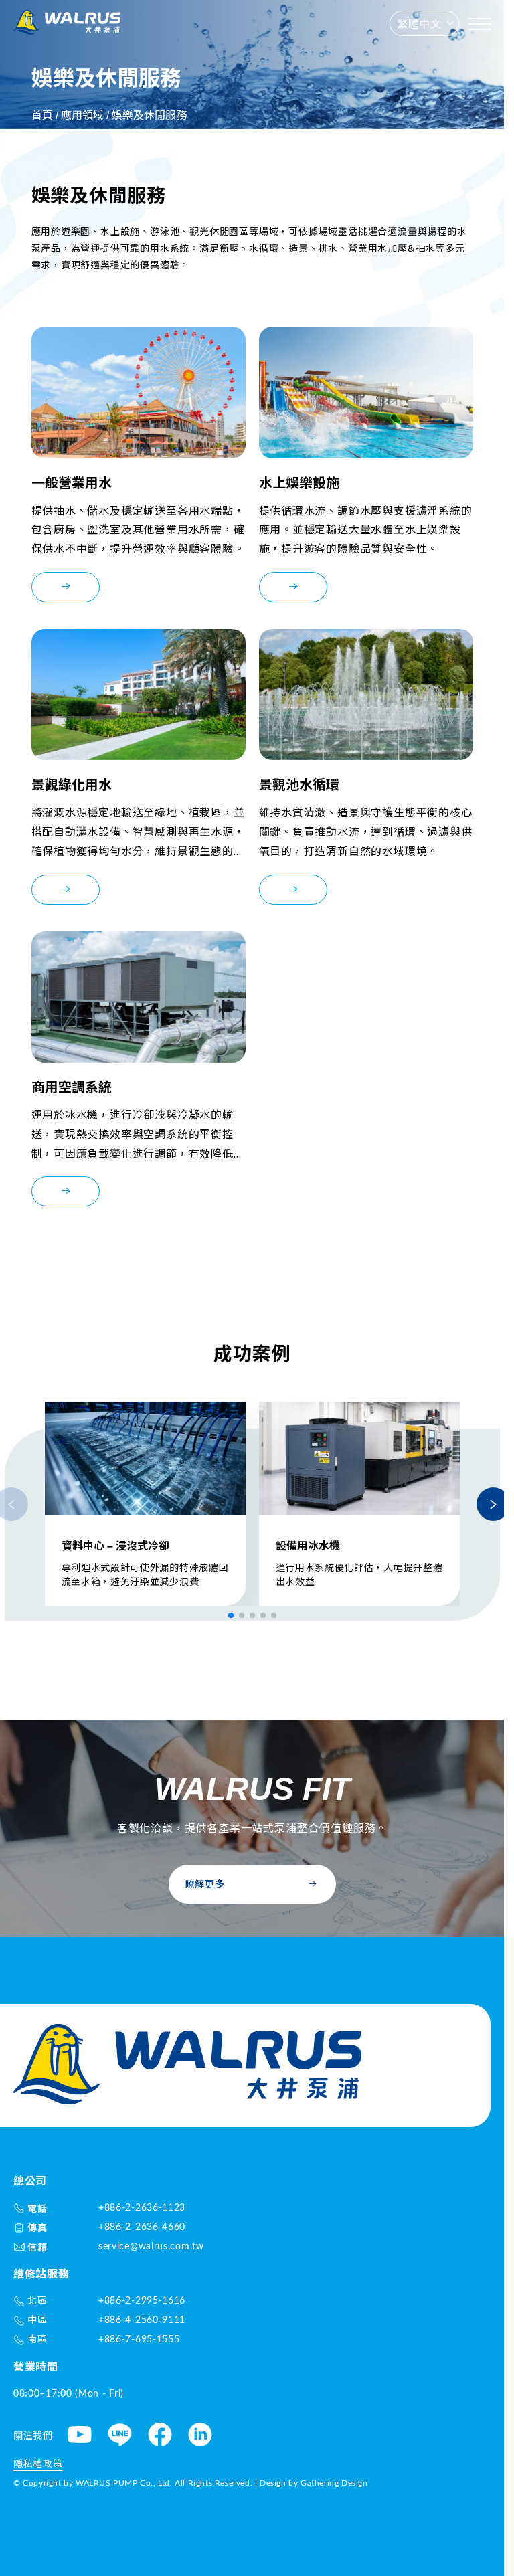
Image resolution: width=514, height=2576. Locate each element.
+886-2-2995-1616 (142, 2301)
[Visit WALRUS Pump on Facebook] (160, 2436)
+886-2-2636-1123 (142, 2208)
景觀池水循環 (299, 785)
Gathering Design (334, 2483)
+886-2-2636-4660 (142, 2227)
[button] (231, 1615)
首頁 (42, 115)
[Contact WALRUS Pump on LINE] (120, 2436)
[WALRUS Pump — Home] (67, 24)
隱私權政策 (38, 2464)
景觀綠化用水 (72, 785)
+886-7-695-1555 (139, 2340)
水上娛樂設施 (299, 483)
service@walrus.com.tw (151, 2247)
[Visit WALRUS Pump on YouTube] (80, 2436)
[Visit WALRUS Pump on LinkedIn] (200, 2436)
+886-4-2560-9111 (142, 2320)
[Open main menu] (480, 24)
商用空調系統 (72, 1087)
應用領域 (82, 115)
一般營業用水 (72, 483)
